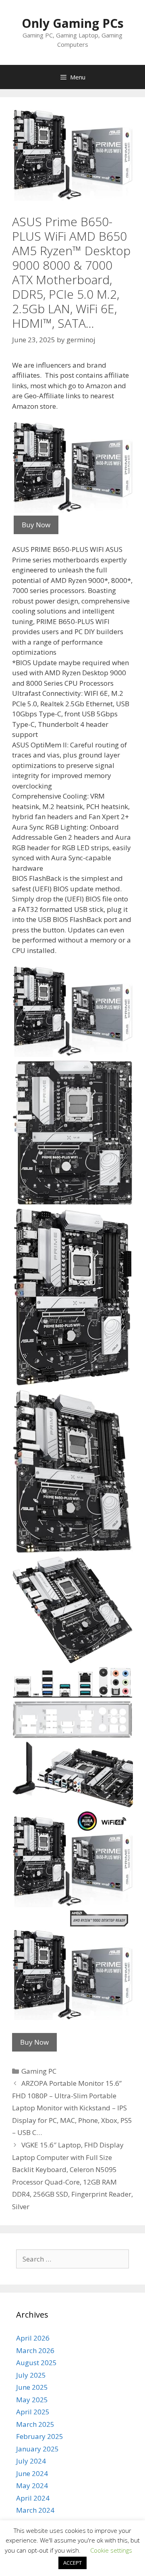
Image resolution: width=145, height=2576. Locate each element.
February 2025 (40, 2436)
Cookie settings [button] (111, 2550)
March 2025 (35, 2424)
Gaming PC (39, 2071)
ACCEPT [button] (72, 2563)
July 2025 (31, 2375)
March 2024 (35, 2510)
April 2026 (33, 2338)
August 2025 (36, 2363)
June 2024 (32, 2473)
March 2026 (35, 2350)
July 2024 (31, 2461)
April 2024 (33, 2498)
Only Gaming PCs (73, 23)
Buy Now (36, 525)
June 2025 (32, 2387)
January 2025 (37, 2449)
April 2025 (33, 2412)
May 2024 (32, 2485)
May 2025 (32, 2400)
